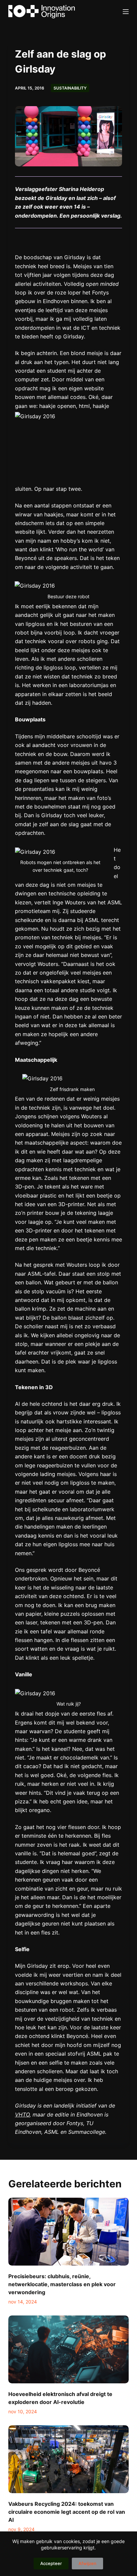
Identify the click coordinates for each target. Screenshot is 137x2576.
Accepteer (51, 2563)
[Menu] (126, 12)
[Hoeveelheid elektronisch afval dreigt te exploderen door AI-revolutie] (69, 2349)
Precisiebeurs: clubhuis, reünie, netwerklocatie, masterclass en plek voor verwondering (62, 2284)
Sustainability (70, 88)
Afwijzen (87, 2563)
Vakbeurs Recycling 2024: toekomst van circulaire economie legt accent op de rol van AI (67, 2512)
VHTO (22, 2115)
